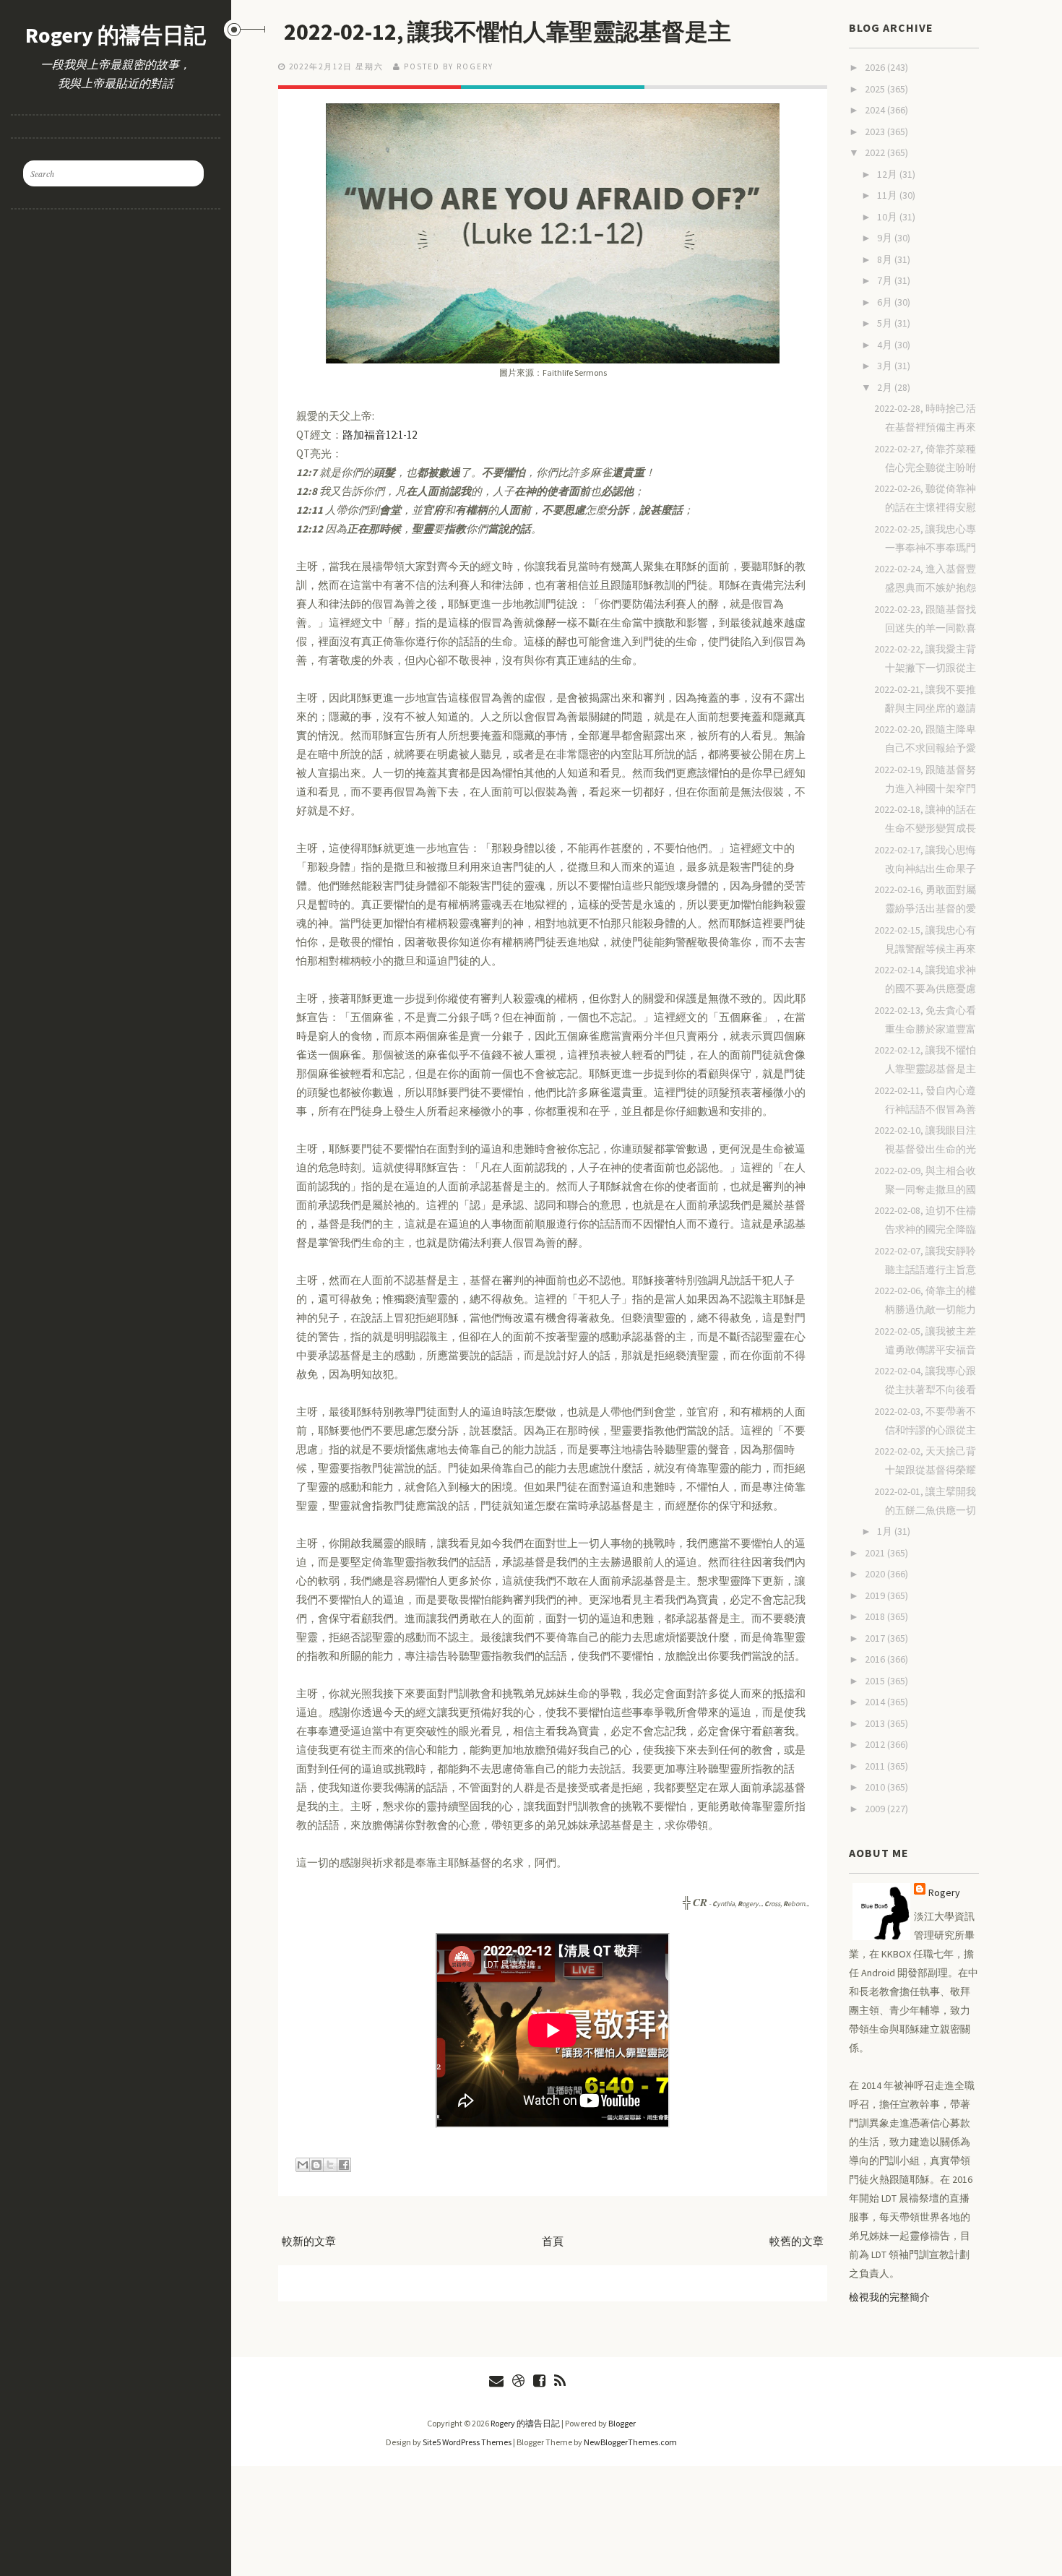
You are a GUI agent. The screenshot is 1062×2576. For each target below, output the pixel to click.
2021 (876, 1553)
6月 (886, 302)
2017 (876, 1638)
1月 (886, 1531)
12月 (888, 174)
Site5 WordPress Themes (467, 2442)
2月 (886, 387)
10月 (888, 217)
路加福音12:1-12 (380, 435)
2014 (876, 1702)
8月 (886, 259)
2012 (876, 1744)
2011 (876, 1766)
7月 (886, 280)
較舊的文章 (796, 2241)
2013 (876, 1723)
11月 (888, 195)
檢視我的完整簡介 (889, 2297)
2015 (876, 1681)
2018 (876, 1616)
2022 (876, 152)
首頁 (553, 2241)
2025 (876, 89)
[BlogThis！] (316, 2165)
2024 (876, 110)
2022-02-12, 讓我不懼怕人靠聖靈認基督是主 (508, 32)
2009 (876, 1809)
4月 (886, 345)
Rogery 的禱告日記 (116, 35)
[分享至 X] (330, 2165)
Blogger (622, 2423)
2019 (876, 1595)
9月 (886, 238)
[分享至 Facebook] (344, 2165)
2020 (876, 1574)
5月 (886, 323)
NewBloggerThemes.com (630, 2442)
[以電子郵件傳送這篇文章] (303, 2165)
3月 (886, 366)
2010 (876, 1787)
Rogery (944, 1892)
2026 (876, 67)
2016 (876, 1659)
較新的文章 (309, 2241)
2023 (876, 132)
